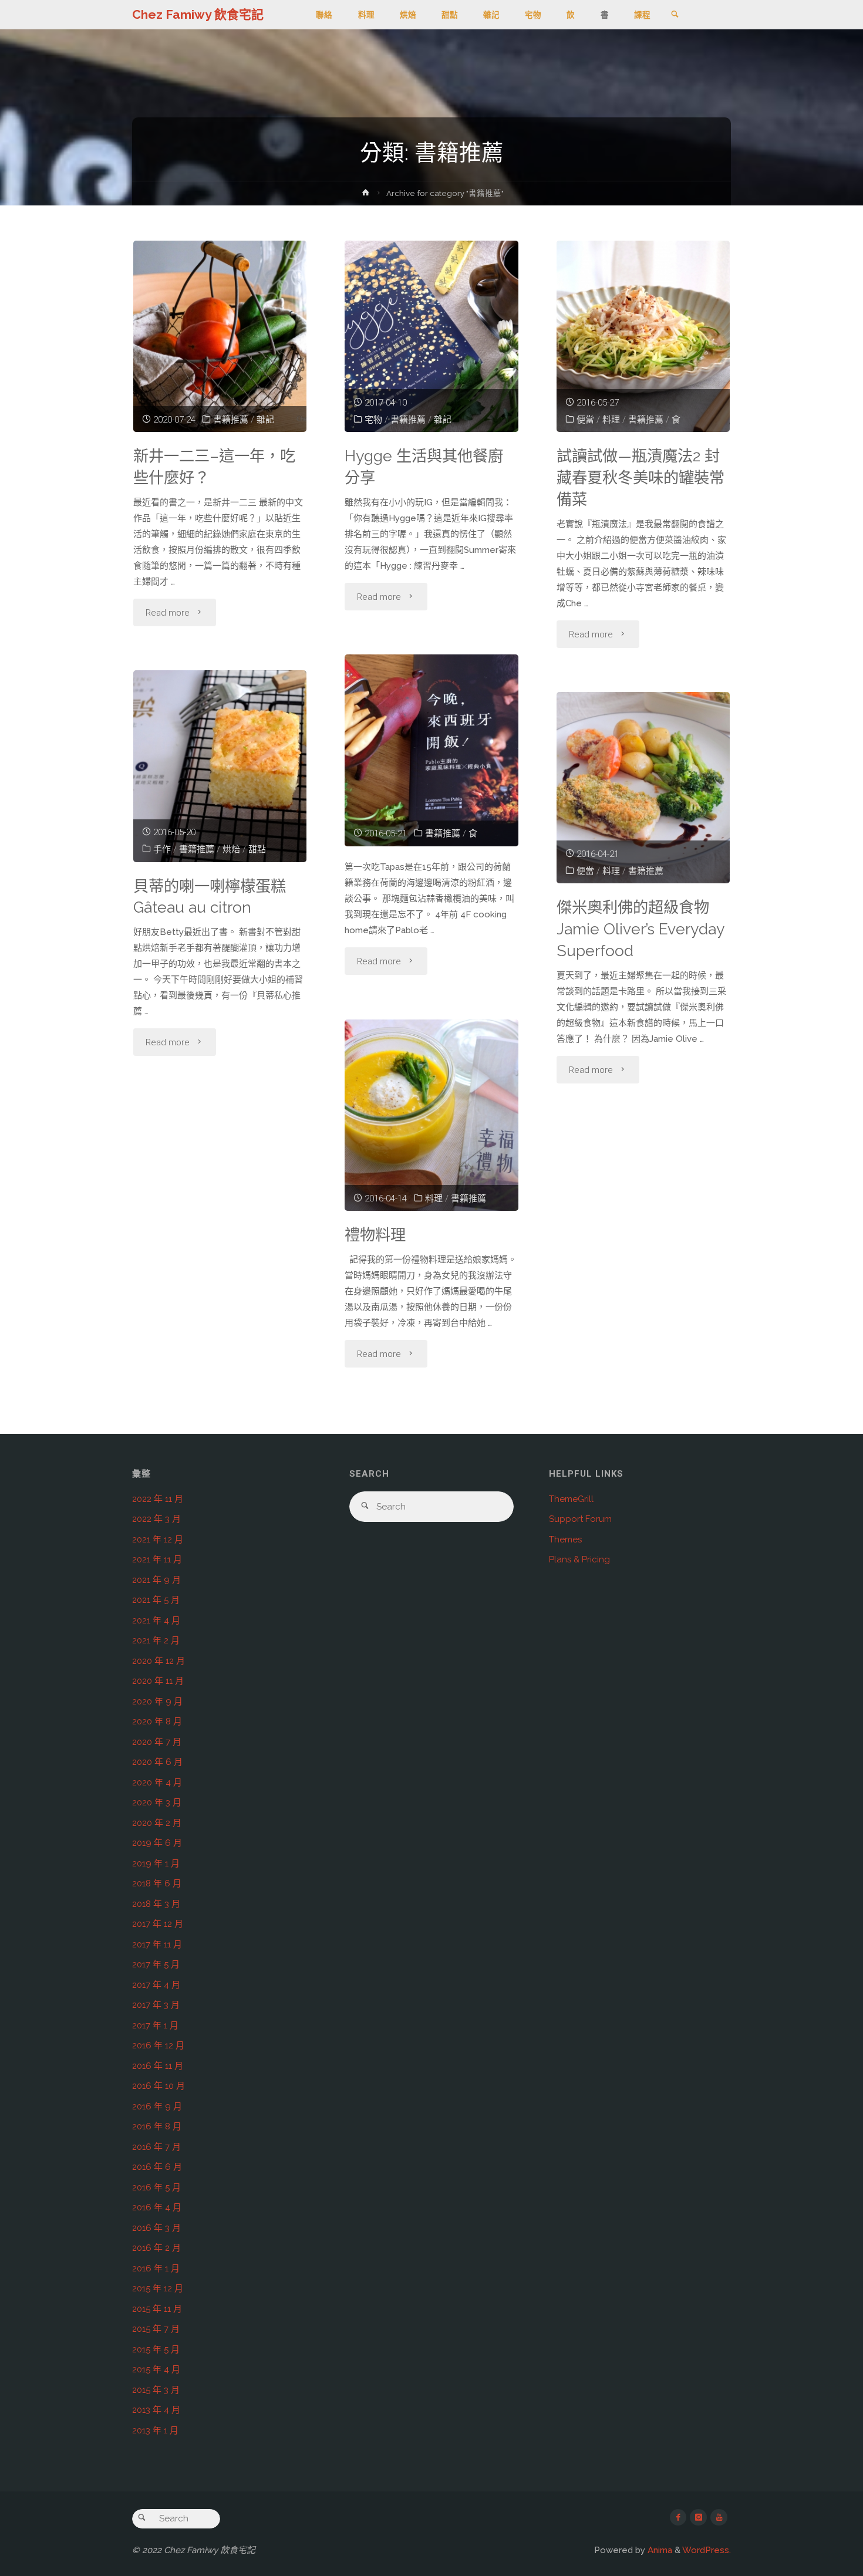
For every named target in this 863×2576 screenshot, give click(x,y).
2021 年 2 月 (156, 1640)
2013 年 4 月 (156, 2410)
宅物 (373, 420)
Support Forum (580, 1519)
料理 (611, 420)
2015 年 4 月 (156, 2369)
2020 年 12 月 (159, 1661)
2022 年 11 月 (158, 1499)
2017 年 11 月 (157, 1944)
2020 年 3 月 (157, 1802)
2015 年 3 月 (156, 2390)
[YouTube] (719, 2518)
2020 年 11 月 (158, 1681)
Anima (659, 2550)
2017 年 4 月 (156, 1985)
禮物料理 (375, 1235)
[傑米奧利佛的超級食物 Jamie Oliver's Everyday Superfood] (643, 788)
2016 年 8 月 (157, 2126)
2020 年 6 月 (157, 1762)
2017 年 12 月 (158, 1924)
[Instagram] (698, 2518)
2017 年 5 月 (156, 1964)
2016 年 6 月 (157, 2167)
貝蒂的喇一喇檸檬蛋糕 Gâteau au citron (210, 897)
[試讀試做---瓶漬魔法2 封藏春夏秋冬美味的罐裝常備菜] (643, 336)
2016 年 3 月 (156, 2228)
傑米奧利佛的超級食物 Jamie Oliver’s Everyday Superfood (640, 929)
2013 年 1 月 (155, 2430)
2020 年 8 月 (157, 1721)
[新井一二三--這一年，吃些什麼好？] (220, 336)
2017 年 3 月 (156, 2005)
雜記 (265, 420)
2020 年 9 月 (157, 1701)
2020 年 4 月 (157, 1782)
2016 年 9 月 (157, 2106)
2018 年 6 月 (157, 1883)
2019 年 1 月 (156, 1863)
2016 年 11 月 (158, 2066)
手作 (162, 849)
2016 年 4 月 (157, 2207)
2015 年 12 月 (158, 2288)
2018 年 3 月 (156, 1904)
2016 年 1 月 (156, 2268)
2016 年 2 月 (156, 2248)
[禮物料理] (431, 1115)
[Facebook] (678, 2518)
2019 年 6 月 (157, 1843)
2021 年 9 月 (156, 1580)
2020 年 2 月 (157, 1823)
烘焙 (231, 849)
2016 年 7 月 (156, 2147)
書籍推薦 (231, 420)
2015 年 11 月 (157, 2309)
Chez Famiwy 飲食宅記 (198, 14)
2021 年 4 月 (156, 1620)
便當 (585, 420)
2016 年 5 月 (156, 2187)
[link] (675, 15)
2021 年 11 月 (157, 1559)
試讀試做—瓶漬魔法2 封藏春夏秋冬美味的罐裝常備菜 (640, 477)
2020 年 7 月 (157, 1742)
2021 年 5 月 (156, 1600)
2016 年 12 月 (158, 2045)
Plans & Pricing (579, 1559)
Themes (565, 1539)
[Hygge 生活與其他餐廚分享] (431, 336)
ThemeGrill (571, 1499)
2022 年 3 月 (156, 1519)
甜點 (257, 849)
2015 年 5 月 (156, 2349)
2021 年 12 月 (158, 1539)
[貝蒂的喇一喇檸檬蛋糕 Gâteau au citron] (220, 766)
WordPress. (707, 2550)
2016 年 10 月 (159, 2086)
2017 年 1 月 (155, 2025)
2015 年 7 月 (156, 2329)
